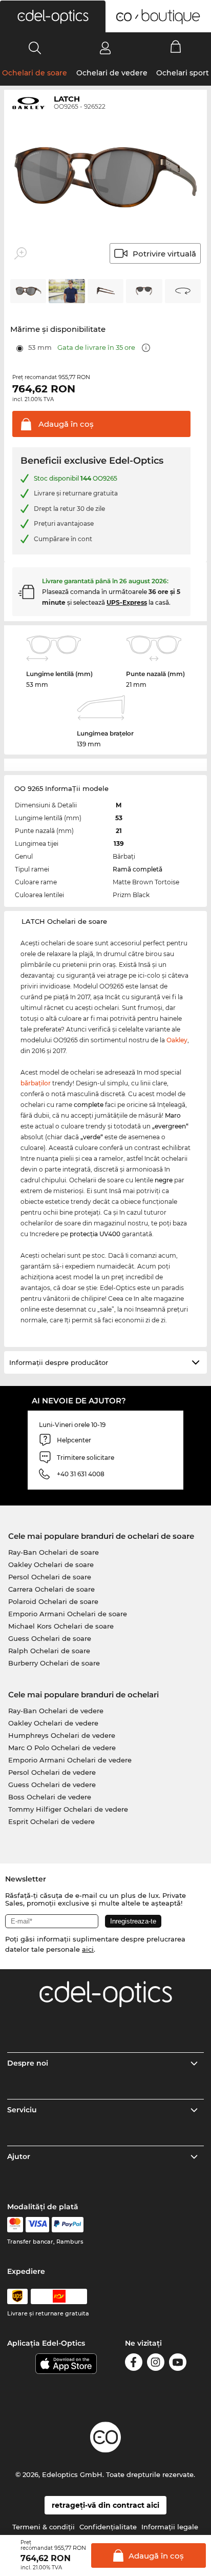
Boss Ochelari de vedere (50, 1797)
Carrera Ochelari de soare (51, 1589)
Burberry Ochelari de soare (54, 1663)
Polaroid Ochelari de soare (53, 1601)
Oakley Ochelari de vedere (53, 1723)
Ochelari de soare (35, 73)
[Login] (105, 48)
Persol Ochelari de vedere (52, 1772)
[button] (53, 16)
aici (88, 1949)
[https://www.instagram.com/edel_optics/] (156, 2364)
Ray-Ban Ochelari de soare (54, 1552)
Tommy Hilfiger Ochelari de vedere (68, 1809)
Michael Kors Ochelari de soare (61, 1626)
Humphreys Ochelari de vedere (62, 1735)
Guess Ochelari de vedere (52, 1785)
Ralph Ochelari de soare (49, 1651)
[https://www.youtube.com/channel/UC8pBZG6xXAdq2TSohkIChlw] (178, 2364)
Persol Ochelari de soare (50, 1577)
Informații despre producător (59, 1362)
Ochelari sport (183, 73)
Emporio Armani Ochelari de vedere (70, 1760)
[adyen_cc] (15, 2225)
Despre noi (28, 2063)
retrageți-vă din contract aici (105, 2505)
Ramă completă (138, 869)
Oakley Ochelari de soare (51, 1564)
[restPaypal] (68, 2225)
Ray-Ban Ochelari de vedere (56, 1711)
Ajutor (19, 2156)
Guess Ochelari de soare (50, 1638)
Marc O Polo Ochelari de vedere (62, 1748)
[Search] (35, 48)
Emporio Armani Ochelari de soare (68, 1614)
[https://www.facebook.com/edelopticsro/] (134, 2364)
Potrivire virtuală (164, 254)
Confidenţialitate (108, 2527)
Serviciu (22, 2110)
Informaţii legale (170, 2527)
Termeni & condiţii (44, 2527)
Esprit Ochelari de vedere (51, 1821)
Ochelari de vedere (112, 73)
